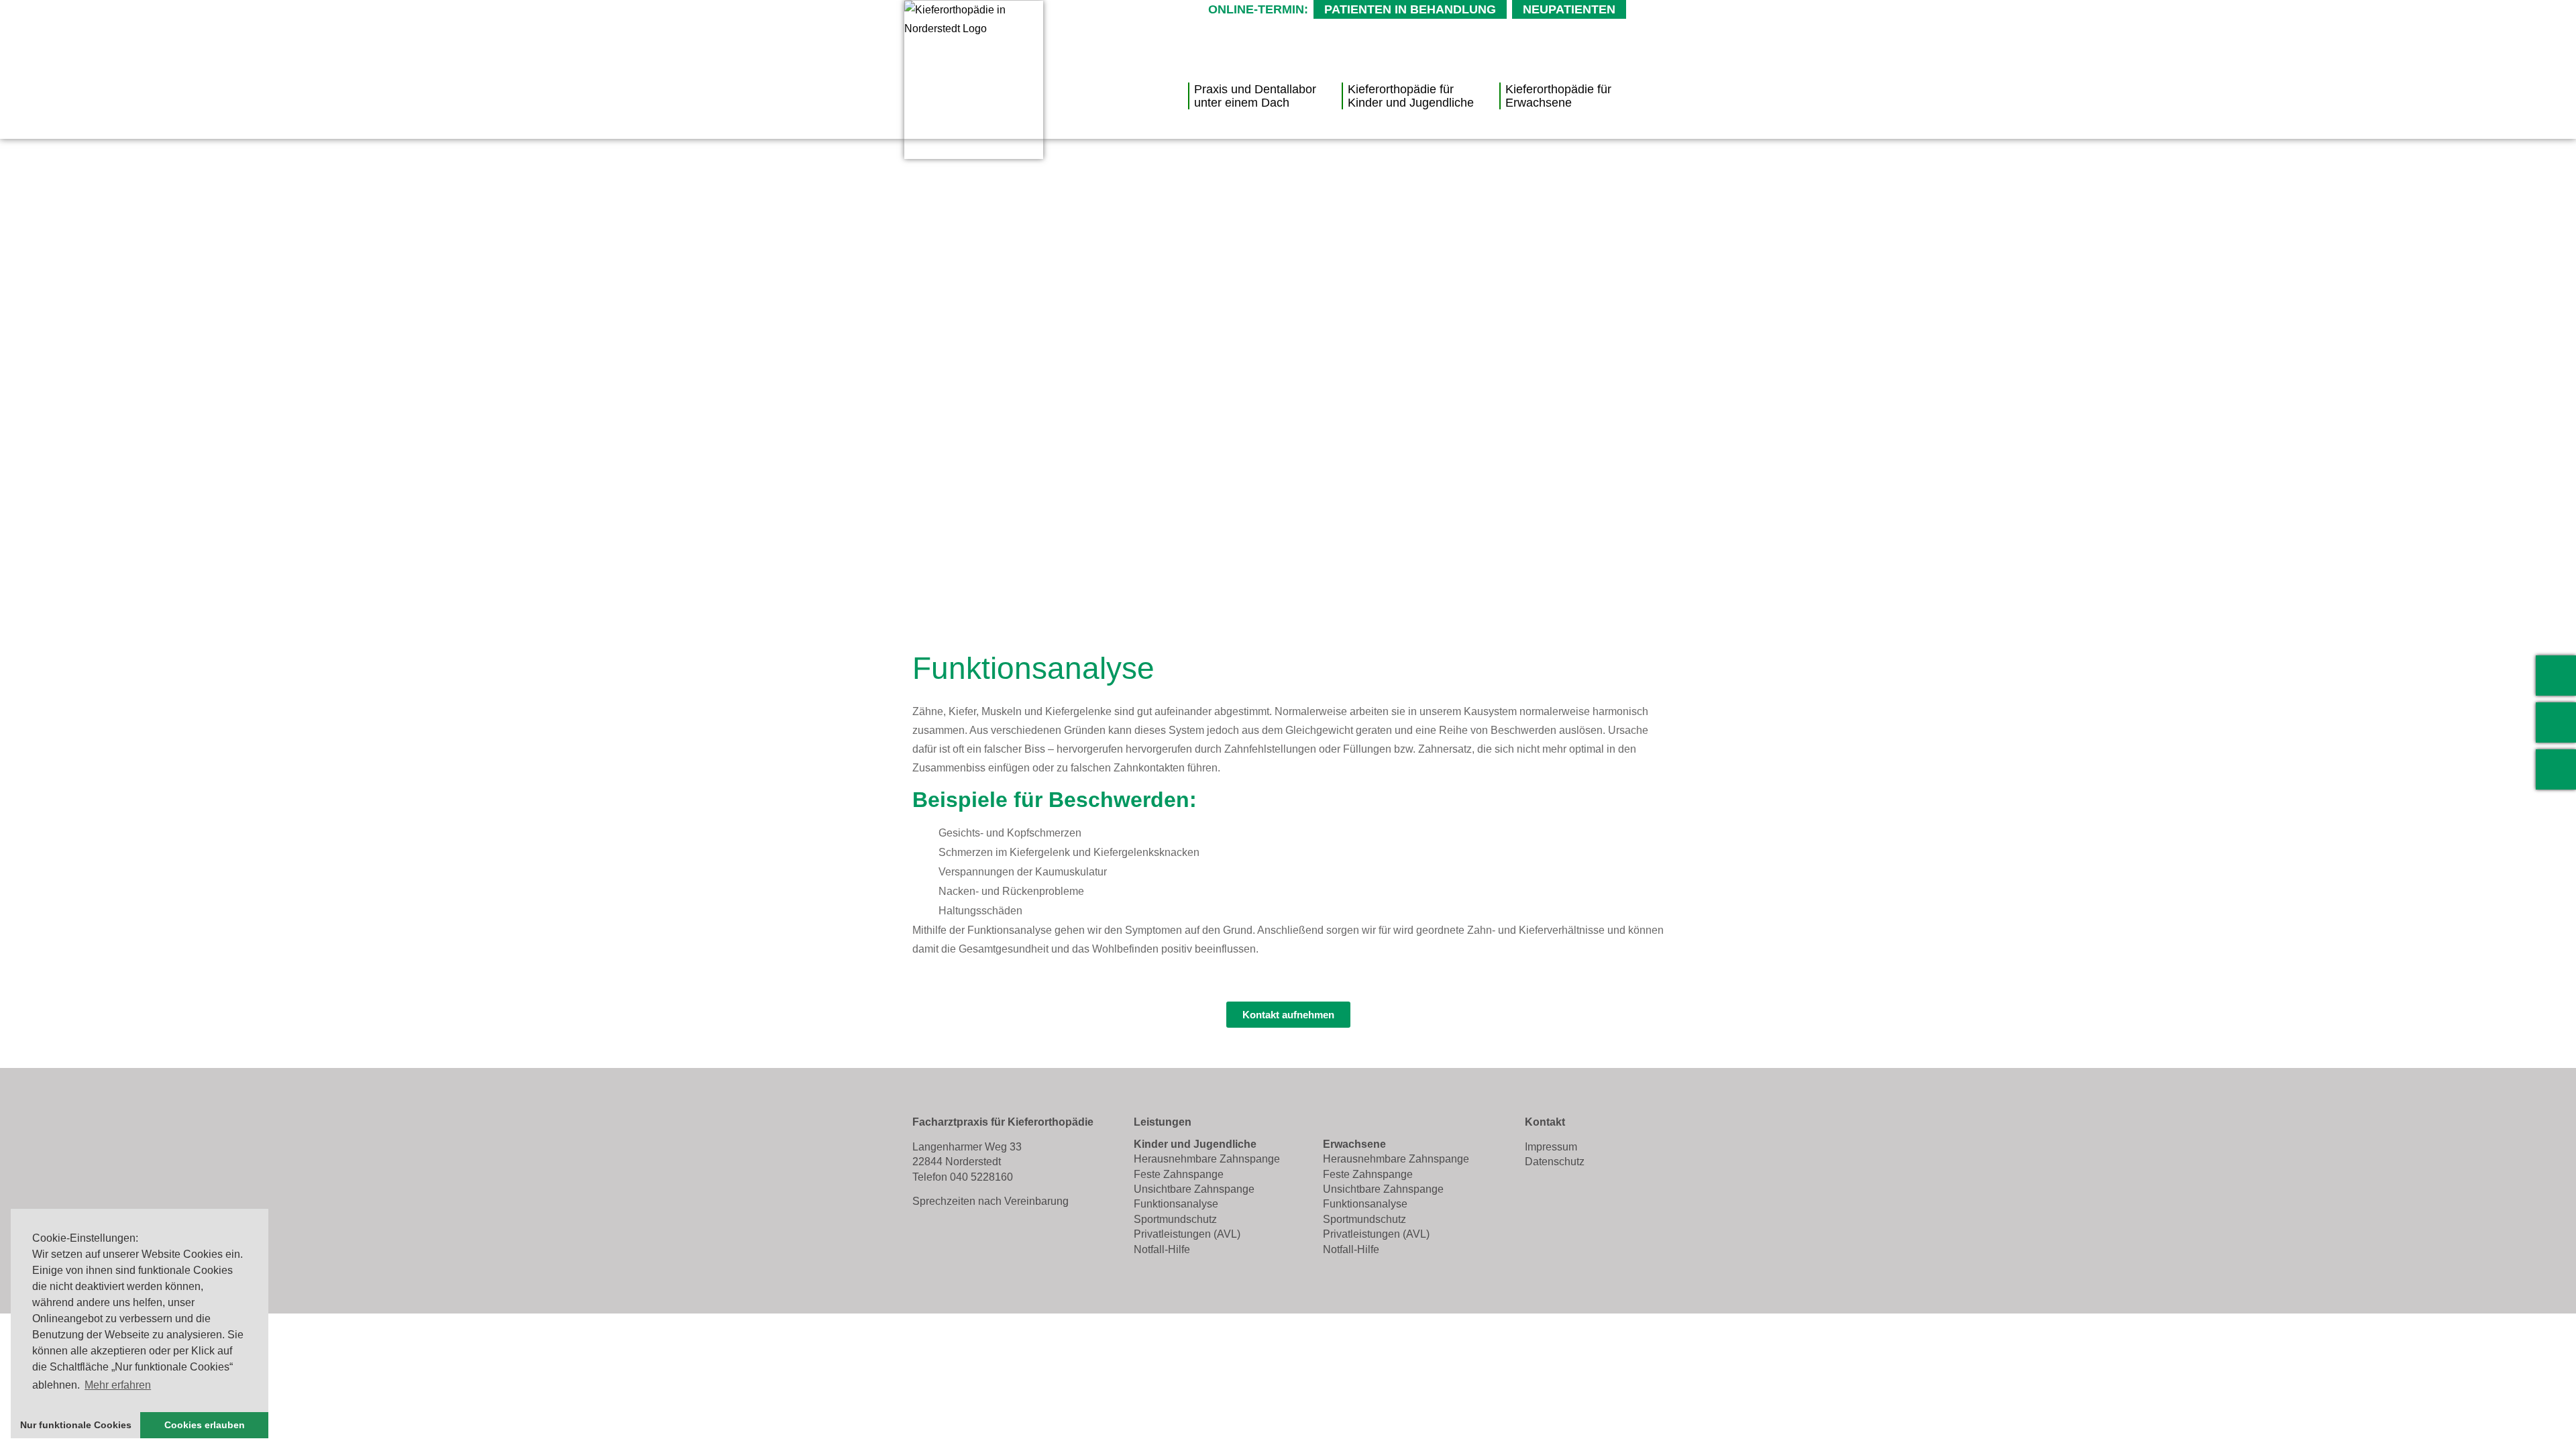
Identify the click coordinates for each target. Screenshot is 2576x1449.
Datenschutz (1555, 1162)
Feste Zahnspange (1179, 1174)
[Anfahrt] (2556, 769)
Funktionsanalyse (1176, 1204)
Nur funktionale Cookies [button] (76, 1425)
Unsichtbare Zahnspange (1194, 1189)
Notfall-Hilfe (1162, 1249)
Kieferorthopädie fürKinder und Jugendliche (1411, 96)
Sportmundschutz (1175, 1219)
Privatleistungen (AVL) (1187, 1234)
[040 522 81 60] (2556, 676)
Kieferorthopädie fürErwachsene (1558, 96)
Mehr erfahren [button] (118, 1385)
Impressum (1551, 1147)
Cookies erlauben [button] (205, 1425)
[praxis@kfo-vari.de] (2556, 722)
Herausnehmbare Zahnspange (1207, 1159)
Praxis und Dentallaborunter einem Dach (1255, 96)
